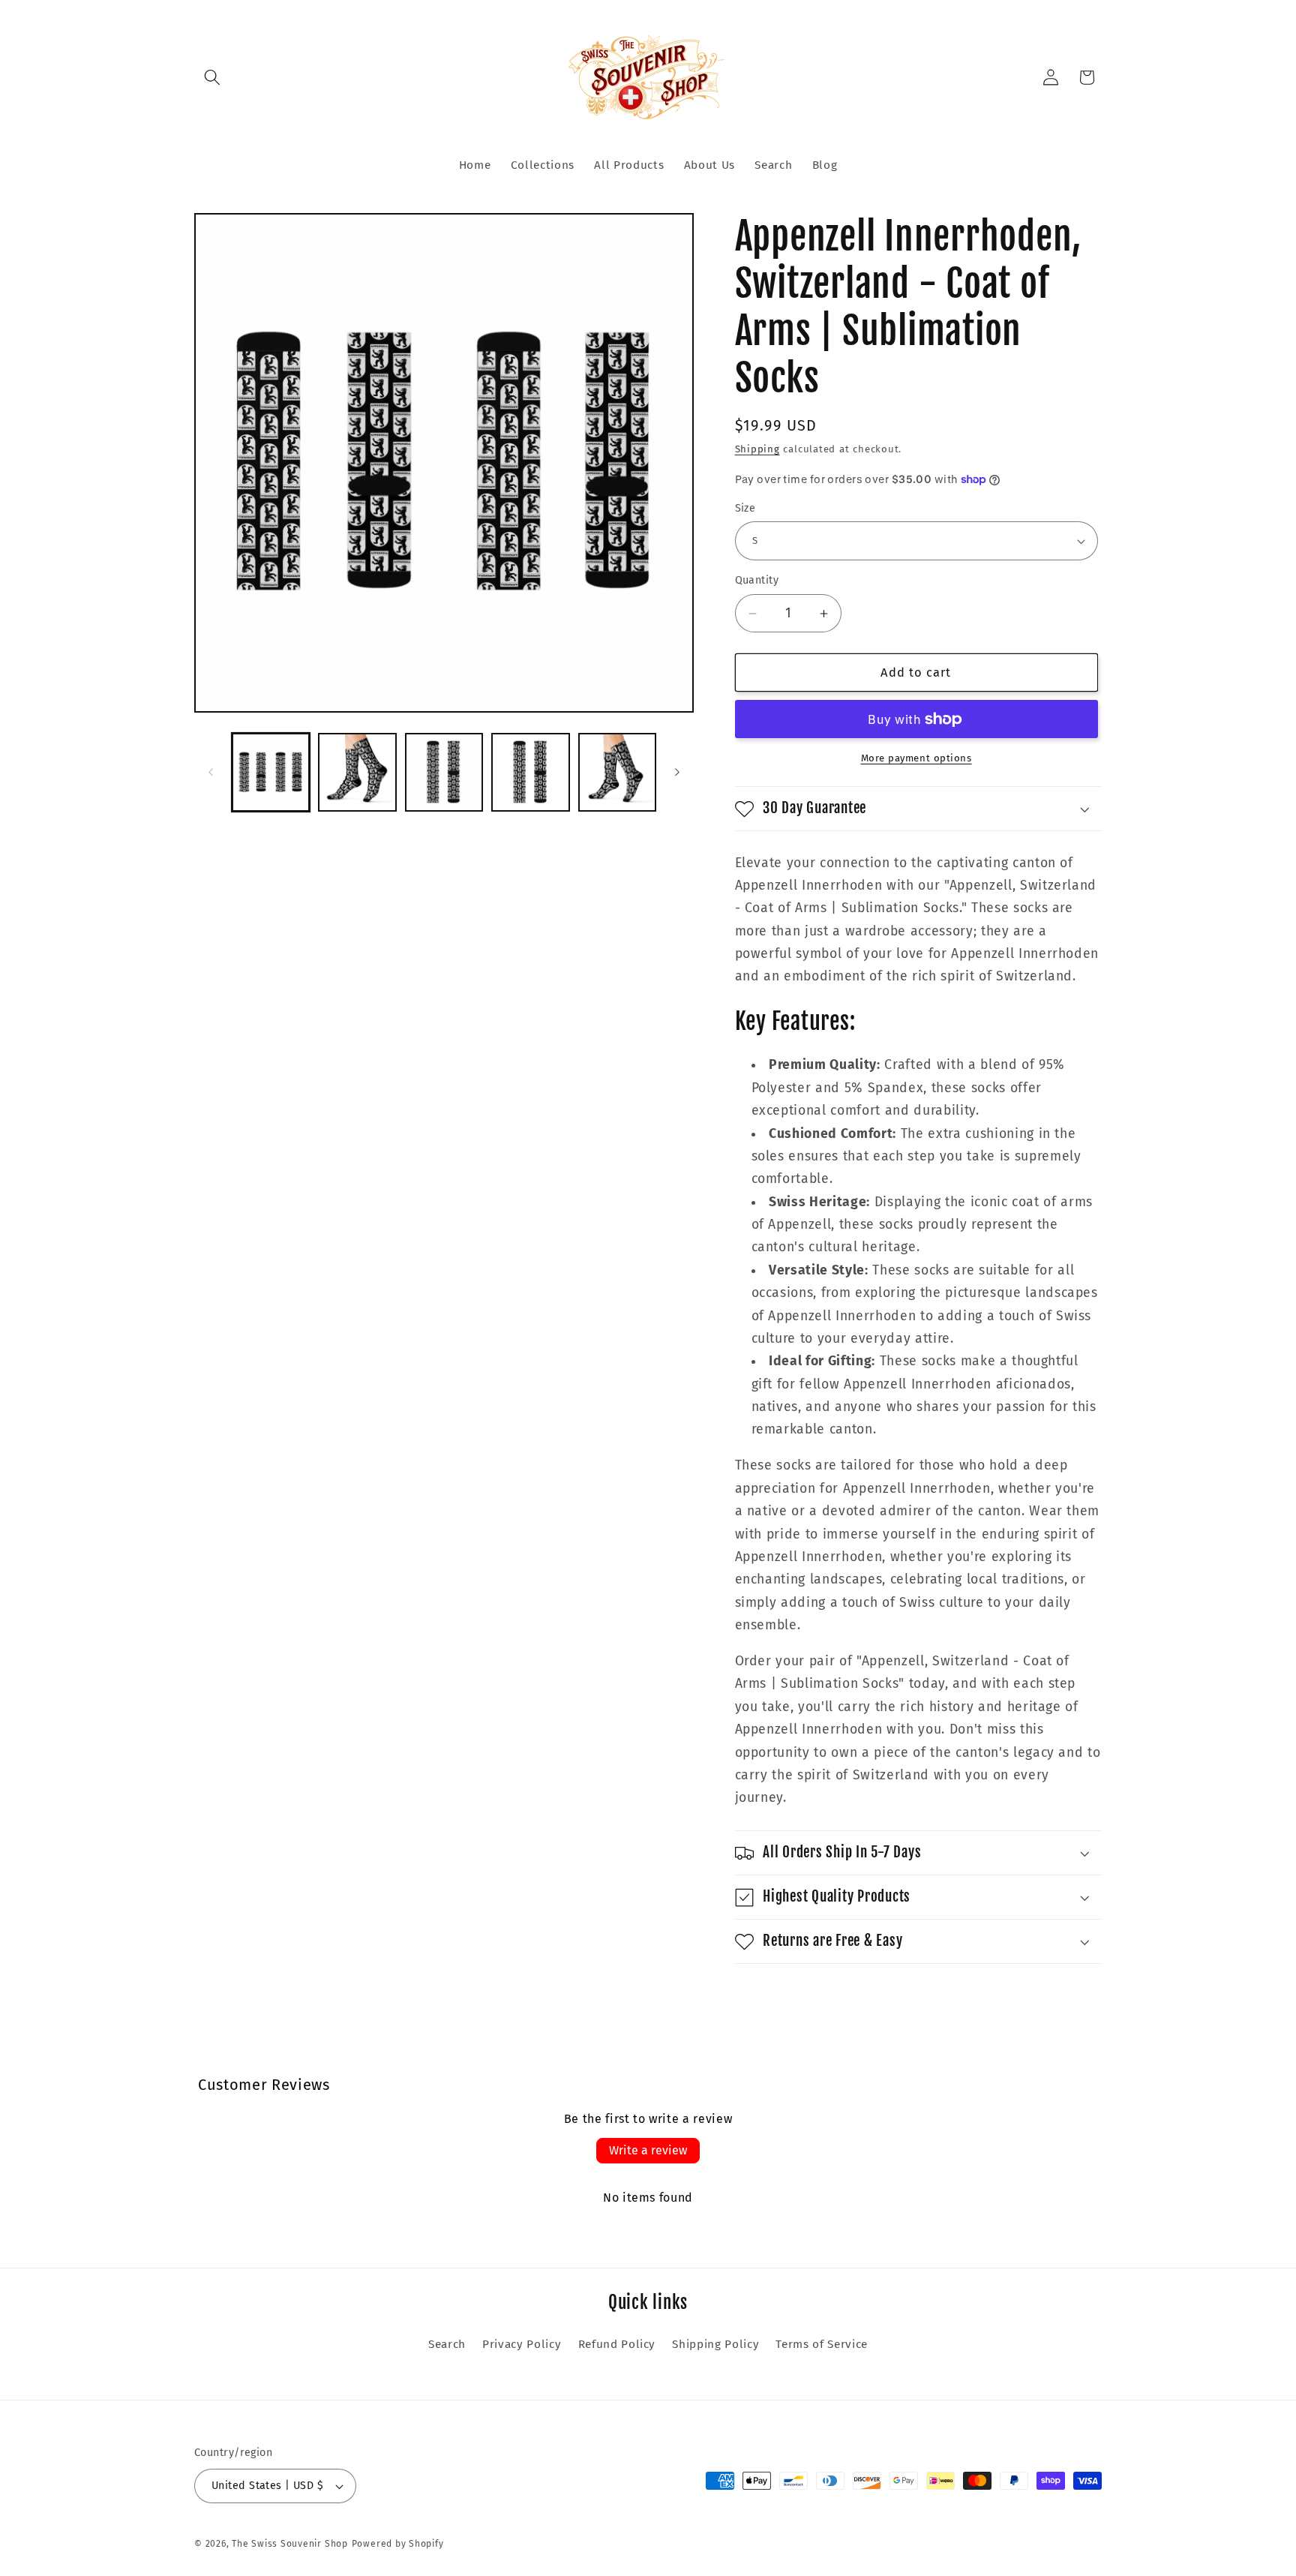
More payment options (916, 759)
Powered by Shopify (398, 2544)
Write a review (648, 2150)
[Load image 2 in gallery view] (357, 772)
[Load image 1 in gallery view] (271, 772)
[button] (212, 77)
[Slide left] (211, 772)
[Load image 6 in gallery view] (531, 772)
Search (447, 2344)
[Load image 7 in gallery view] (618, 772)
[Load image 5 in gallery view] (444, 772)
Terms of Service (822, 2344)
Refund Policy (617, 2344)
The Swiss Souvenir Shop (290, 2544)
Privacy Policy (522, 2344)
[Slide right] (677, 772)
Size (745, 508)
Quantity (757, 581)
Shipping (757, 450)
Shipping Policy (715, 2344)
